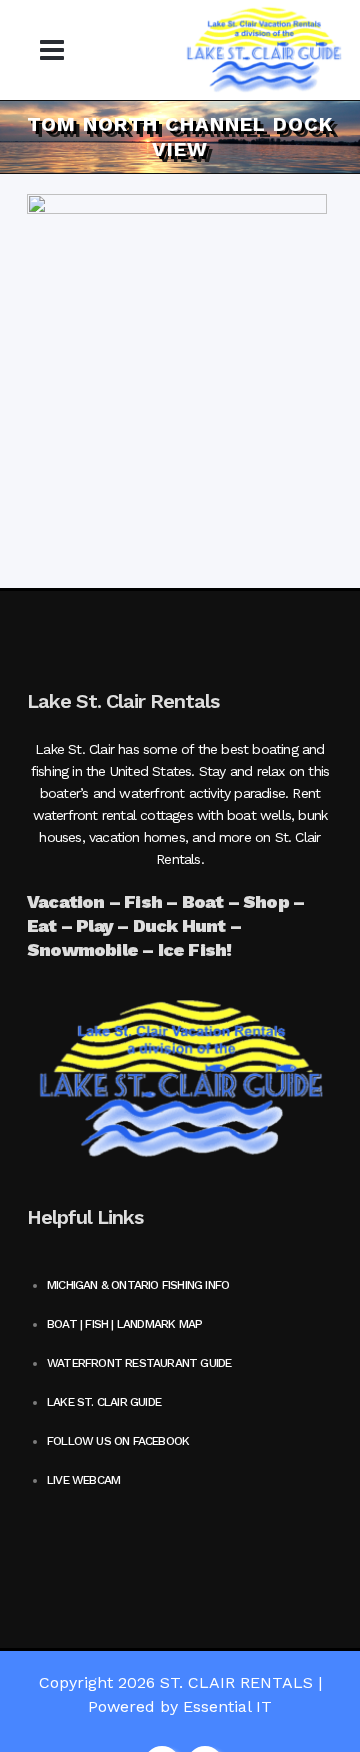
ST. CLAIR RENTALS (236, 1682)
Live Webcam (83, 1480)
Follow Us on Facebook (118, 1441)
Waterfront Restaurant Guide (139, 1363)
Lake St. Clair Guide (104, 1402)
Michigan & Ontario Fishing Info (138, 1285)
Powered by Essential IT (180, 1706)
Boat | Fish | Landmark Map (124, 1324)
